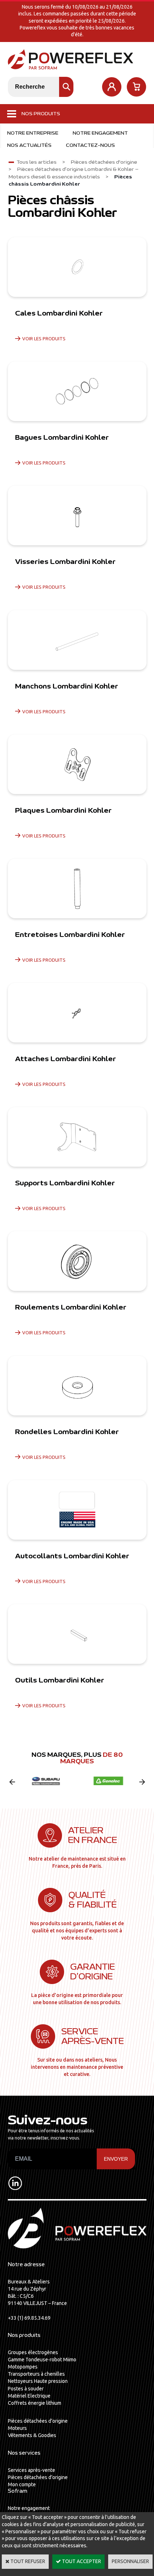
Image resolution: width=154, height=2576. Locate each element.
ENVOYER (116, 2159)
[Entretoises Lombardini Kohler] (77, 888)
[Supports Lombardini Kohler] (77, 1137)
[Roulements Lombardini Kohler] (77, 1261)
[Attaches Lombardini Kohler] (77, 1013)
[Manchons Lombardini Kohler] (77, 640)
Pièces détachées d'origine (104, 162)
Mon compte (22, 2484)
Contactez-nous (90, 145)
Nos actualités (29, 145)
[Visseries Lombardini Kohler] (77, 515)
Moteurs (17, 2428)
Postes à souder (26, 2389)
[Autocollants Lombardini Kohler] (77, 1510)
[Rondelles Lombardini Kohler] (77, 1386)
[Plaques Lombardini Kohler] (77, 764)
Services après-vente (32, 2470)
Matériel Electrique (29, 2396)
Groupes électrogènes (33, 2352)
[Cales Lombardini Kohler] (77, 267)
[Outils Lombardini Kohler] (77, 1634)
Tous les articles (37, 162)
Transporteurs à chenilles (36, 2374)
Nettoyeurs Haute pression (38, 2381)
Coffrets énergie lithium (35, 2403)
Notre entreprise (33, 133)
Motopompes (23, 2367)
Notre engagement (100, 133)
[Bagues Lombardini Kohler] (77, 391)
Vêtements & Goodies (32, 2435)
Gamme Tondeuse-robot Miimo (42, 2360)
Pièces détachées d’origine (38, 2421)
